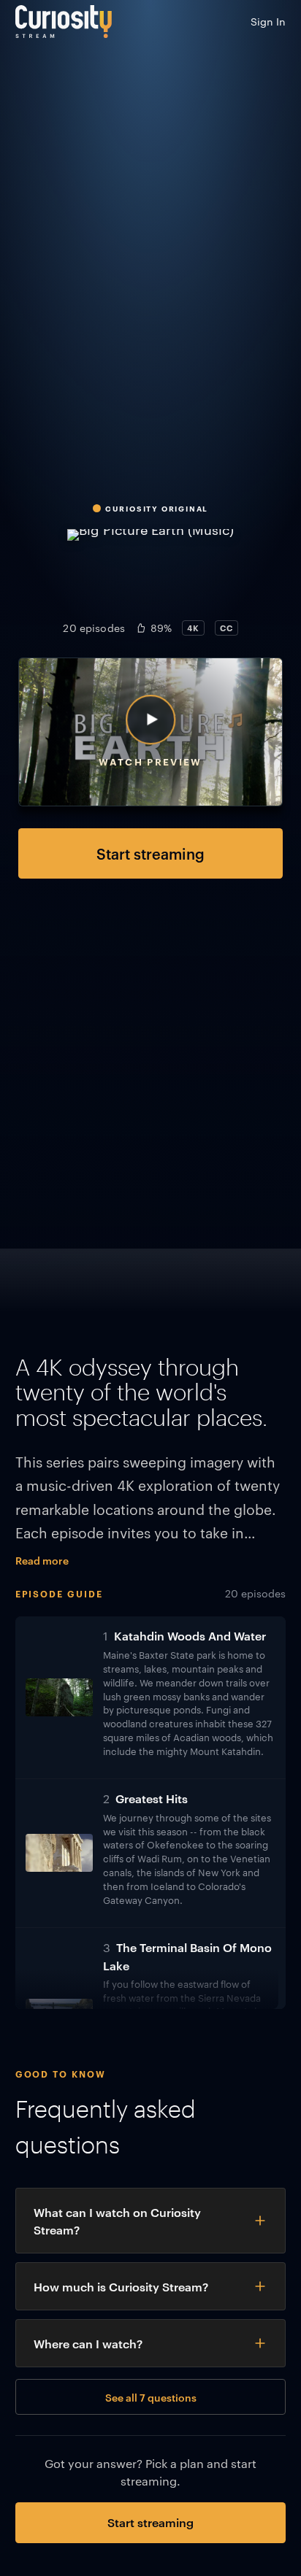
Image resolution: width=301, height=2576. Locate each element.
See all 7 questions (151, 2397)
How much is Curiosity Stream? (121, 2286)
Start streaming (150, 853)
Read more (42, 1560)
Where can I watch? (88, 2343)
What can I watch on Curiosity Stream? (117, 2221)
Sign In (268, 21)
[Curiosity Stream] (64, 22)
